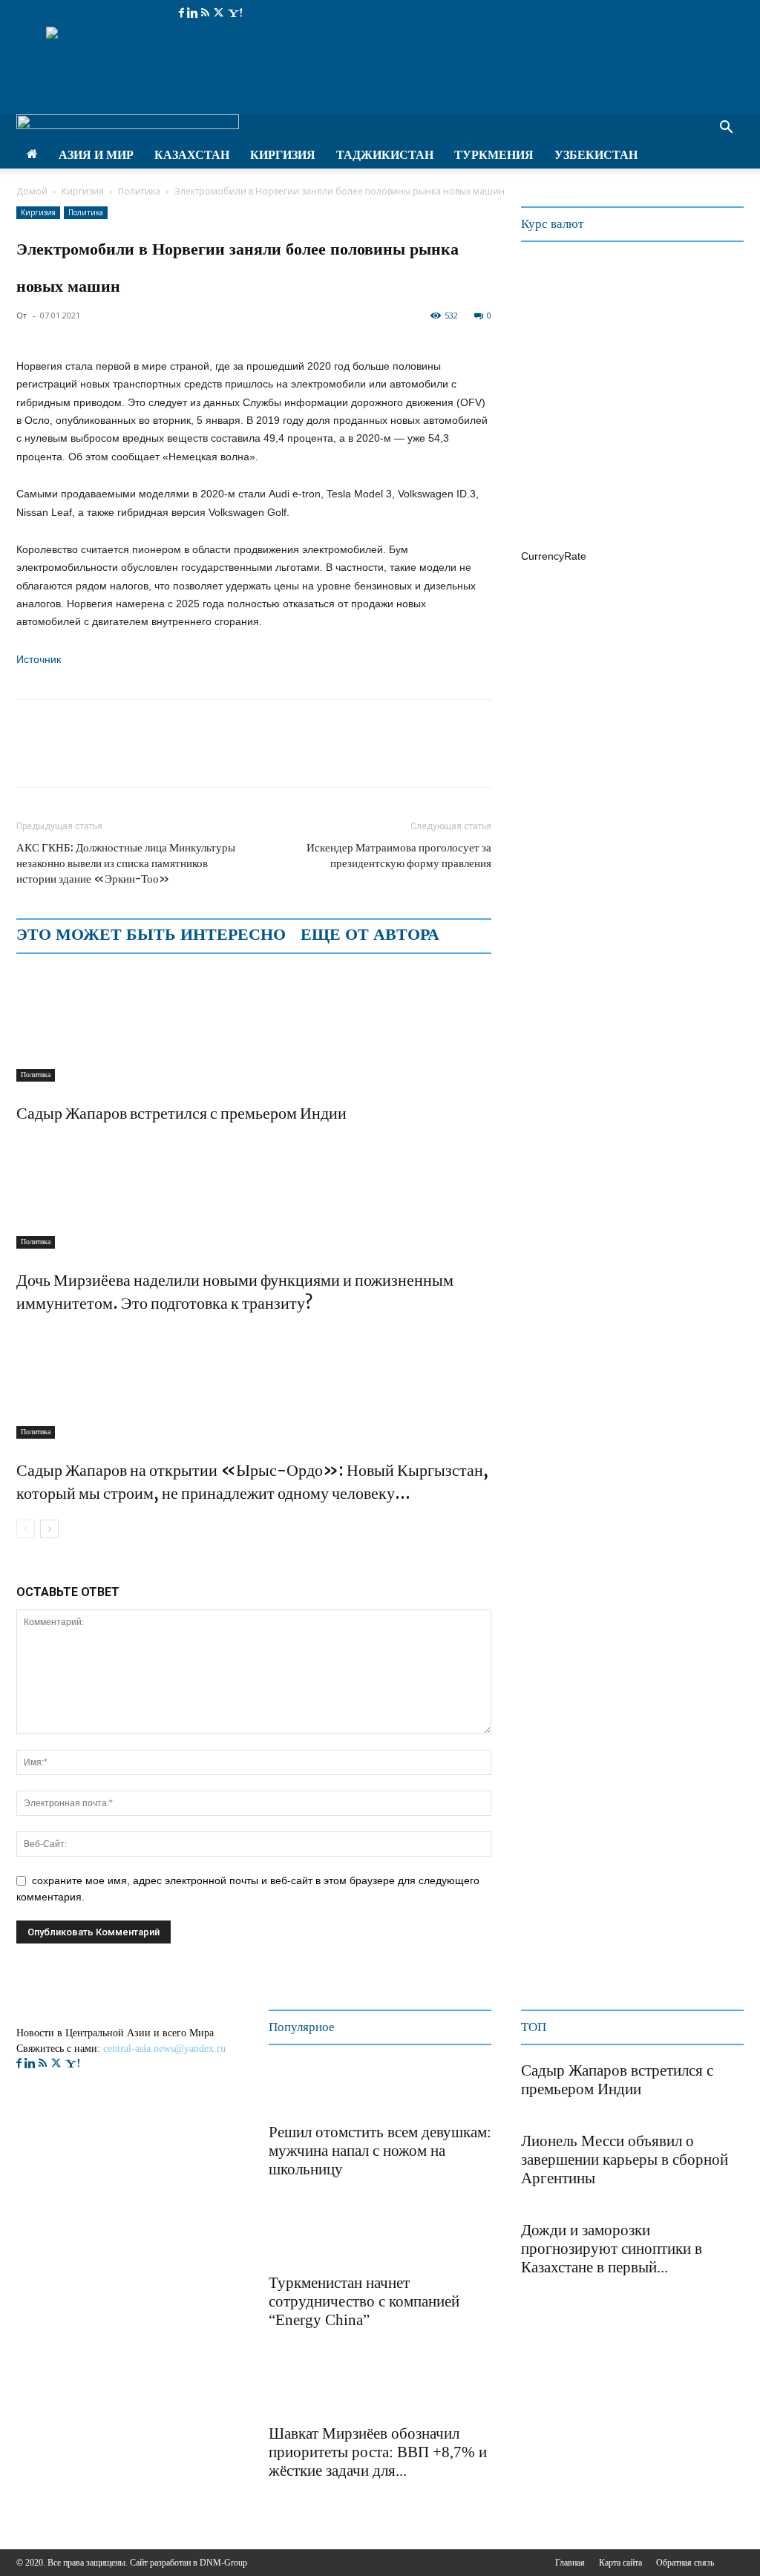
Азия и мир (96, 155)
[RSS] (207, 13)
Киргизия (283, 155)
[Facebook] (183, 13)
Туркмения (494, 155)
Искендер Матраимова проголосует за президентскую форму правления (399, 855)
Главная (570, 2563)
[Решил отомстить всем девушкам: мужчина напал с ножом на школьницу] (306, 2088)
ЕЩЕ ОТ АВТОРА (370, 935)
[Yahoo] (235, 13)
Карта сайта (620, 2563)
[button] (726, 129)
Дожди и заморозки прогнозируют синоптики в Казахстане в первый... (612, 2249)
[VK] (168, 756)
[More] (203, 756)
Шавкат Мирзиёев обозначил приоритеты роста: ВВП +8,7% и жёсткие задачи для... (378, 2452)
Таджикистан (385, 155)
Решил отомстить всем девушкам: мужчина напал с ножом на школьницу (380, 2151)
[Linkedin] (194, 13)
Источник (39, 659)
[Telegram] (134, 756)
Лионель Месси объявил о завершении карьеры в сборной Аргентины (625, 2160)
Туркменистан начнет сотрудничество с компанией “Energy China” (364, 2301)
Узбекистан (596, 155)
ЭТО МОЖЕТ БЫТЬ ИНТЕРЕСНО (151, 935)
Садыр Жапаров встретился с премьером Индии (181, 1113)
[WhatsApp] (99, 756)
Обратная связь (685, 2563)
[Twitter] (220, 13)
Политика (139, 191)
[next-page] (49, 1529)
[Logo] (128, 125)
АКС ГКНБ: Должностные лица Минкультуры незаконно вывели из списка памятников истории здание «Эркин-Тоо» (126, 863)
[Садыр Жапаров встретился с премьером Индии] (254, 1026)
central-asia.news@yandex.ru (164, 2049)
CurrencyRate (554, 556)
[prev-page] (26, 1529)
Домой (32, 191)
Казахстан (192, 155)
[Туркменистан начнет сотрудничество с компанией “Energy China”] (306, 2238)
